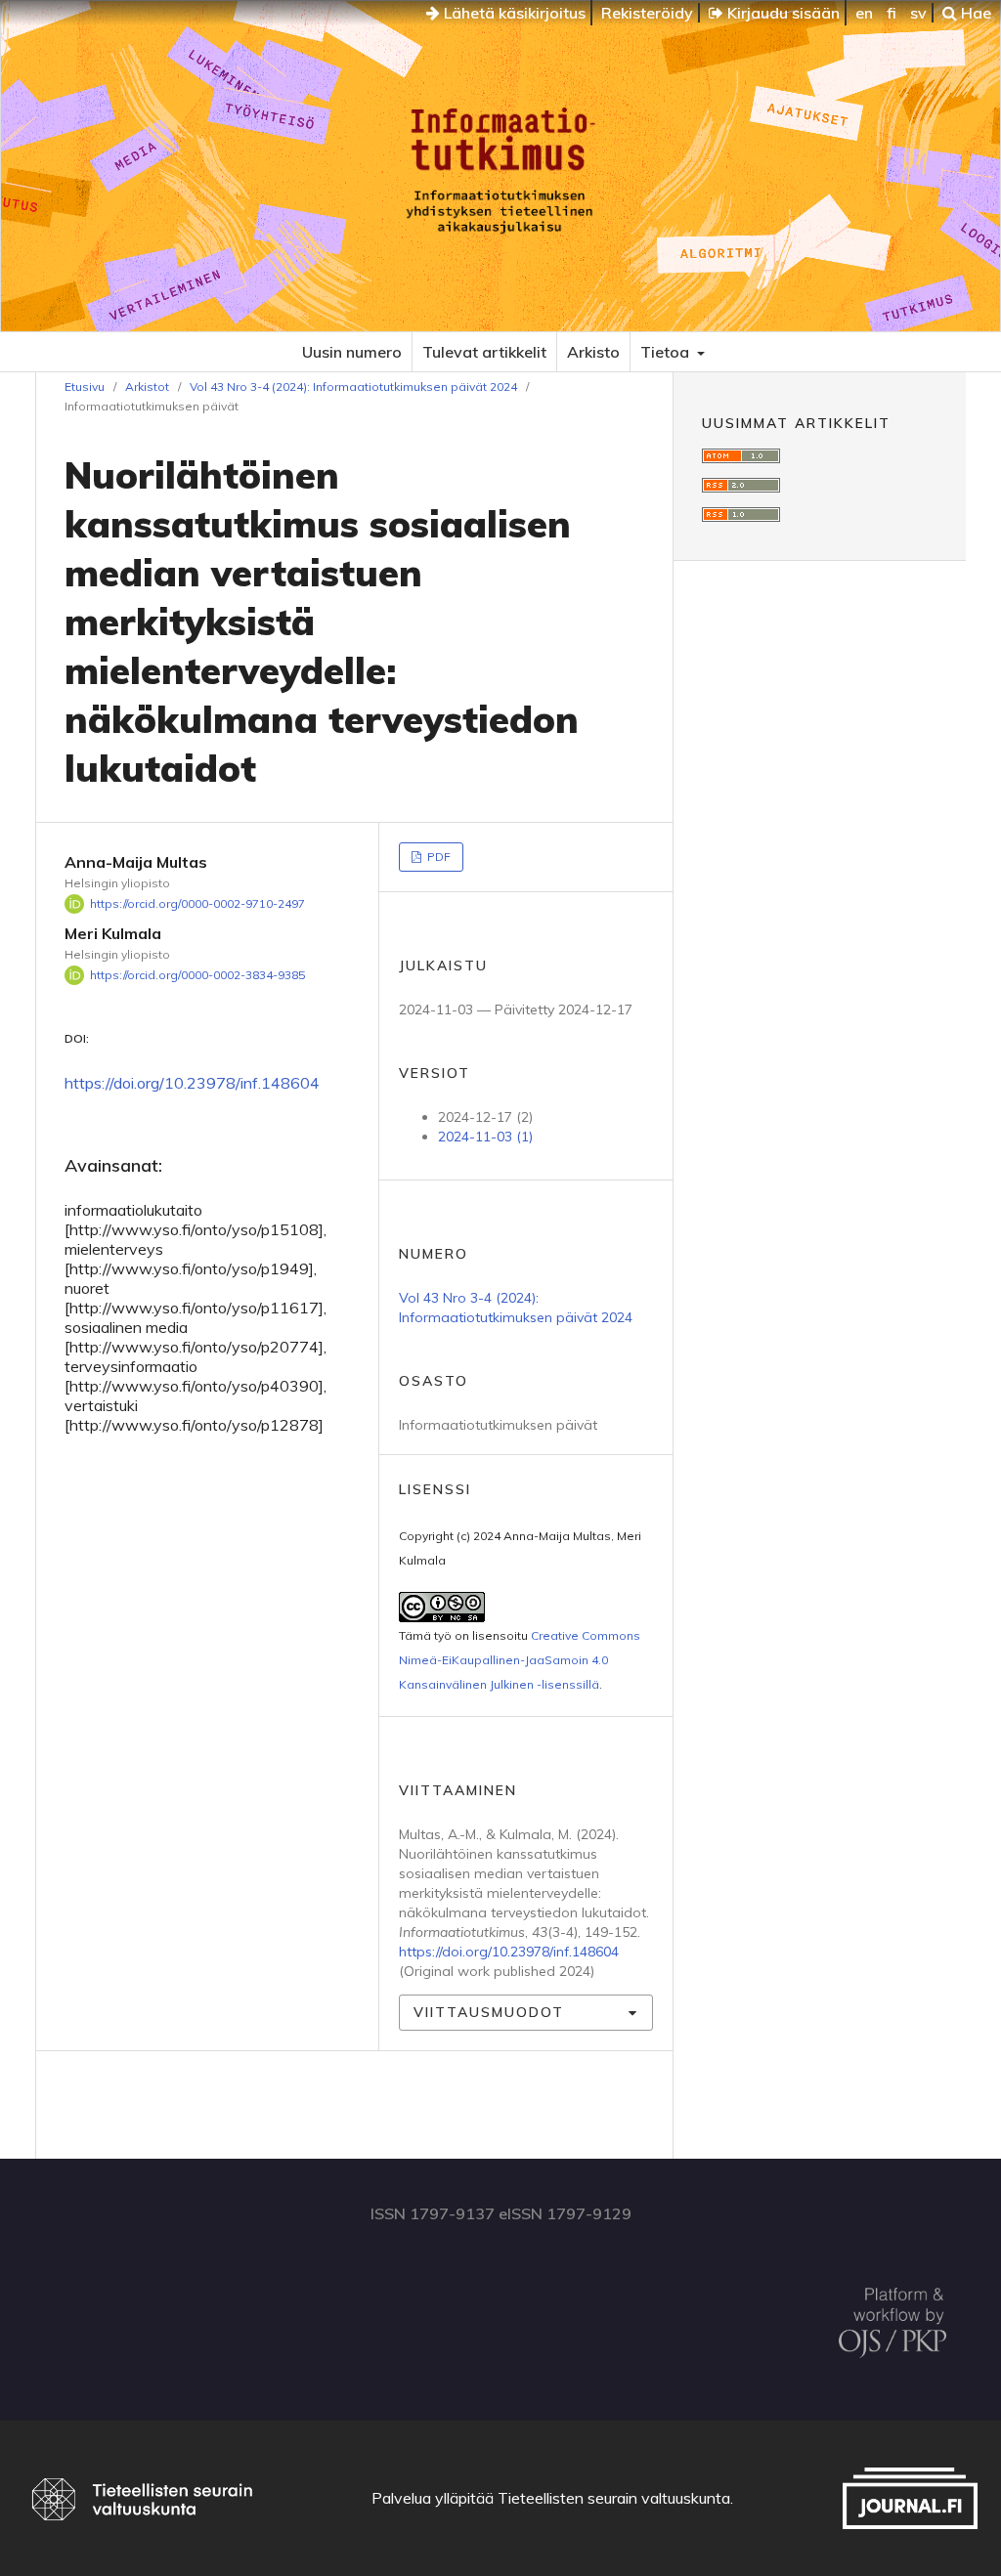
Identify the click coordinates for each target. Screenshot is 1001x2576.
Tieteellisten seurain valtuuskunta (614, 2498)
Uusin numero (352, 352)
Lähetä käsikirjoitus (513, 13)
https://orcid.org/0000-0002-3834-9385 (197, 975)
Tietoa (667, 352)
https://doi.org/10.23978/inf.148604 (192, 1083)
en (864, 13)
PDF (437, 857)
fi (892, 13)
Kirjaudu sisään (782, 13)
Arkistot (147, 386)
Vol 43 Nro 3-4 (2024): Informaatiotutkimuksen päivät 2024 (353, 386)
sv (918, 13)
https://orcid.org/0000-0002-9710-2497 (197, 903)
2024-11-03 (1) (485, 1137)
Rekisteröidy (647, 13)
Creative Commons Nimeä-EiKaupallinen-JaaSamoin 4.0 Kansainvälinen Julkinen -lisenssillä (520, 1660)
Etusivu (85, 386)
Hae (974, 13)
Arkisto (593, 352)
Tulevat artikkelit (484, 352)
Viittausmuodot (489, 2012)
